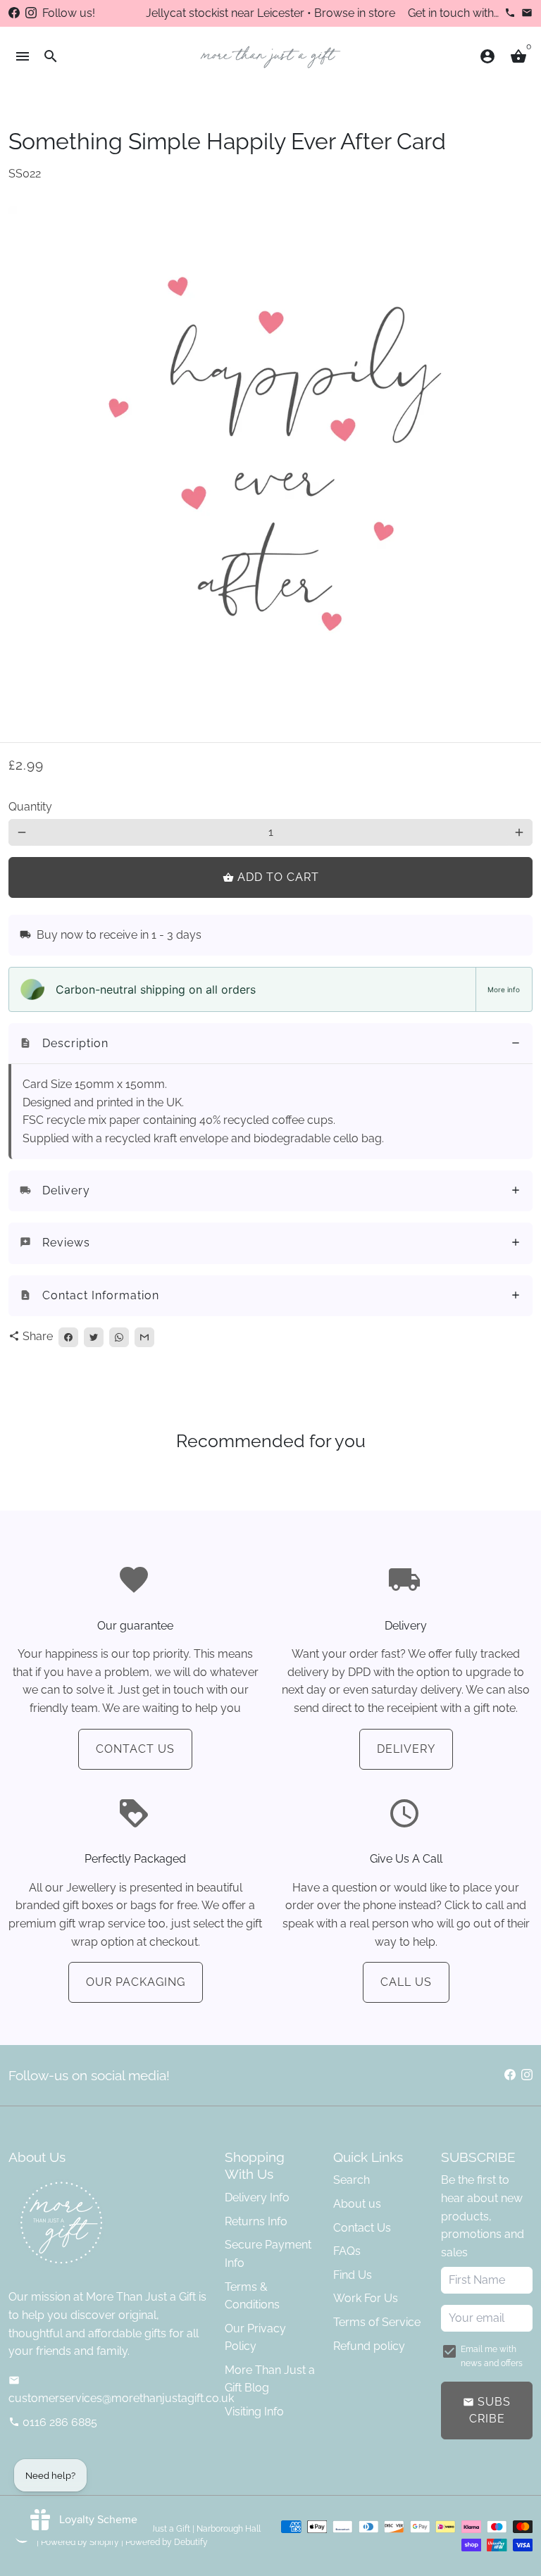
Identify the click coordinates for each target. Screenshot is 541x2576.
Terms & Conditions (252, 2296)
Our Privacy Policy (255, 2338)
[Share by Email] (144, 1337)
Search (352, 2180)
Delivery (406, 1749)
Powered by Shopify (80, 2542)
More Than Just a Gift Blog (270, 2379)
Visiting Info (254, 2412)
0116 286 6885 (53, 2422)
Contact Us (135, 1749)
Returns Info (256, 2221)
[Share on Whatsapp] (119, 1337)
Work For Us (366, 2298)
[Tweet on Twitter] (94, 1337)
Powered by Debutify (167, 2542)
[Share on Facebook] (68, 1337)
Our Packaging (136, 1982)
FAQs (347, 2251)
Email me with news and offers (492, 2356)
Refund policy (369, 2346)
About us (357, 2204)
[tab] (270, 1044)
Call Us (406, 1982)
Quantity (30, 807)
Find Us (353, 2275)
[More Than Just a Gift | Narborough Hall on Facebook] (14, 13)
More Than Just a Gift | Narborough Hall (184, 2529)
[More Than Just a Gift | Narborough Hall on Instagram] (31, 13)
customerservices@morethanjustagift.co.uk (121, 2390)
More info (504, 989)
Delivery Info (257, 2197)
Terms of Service (377, 2322)
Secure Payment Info (268, 2254)
